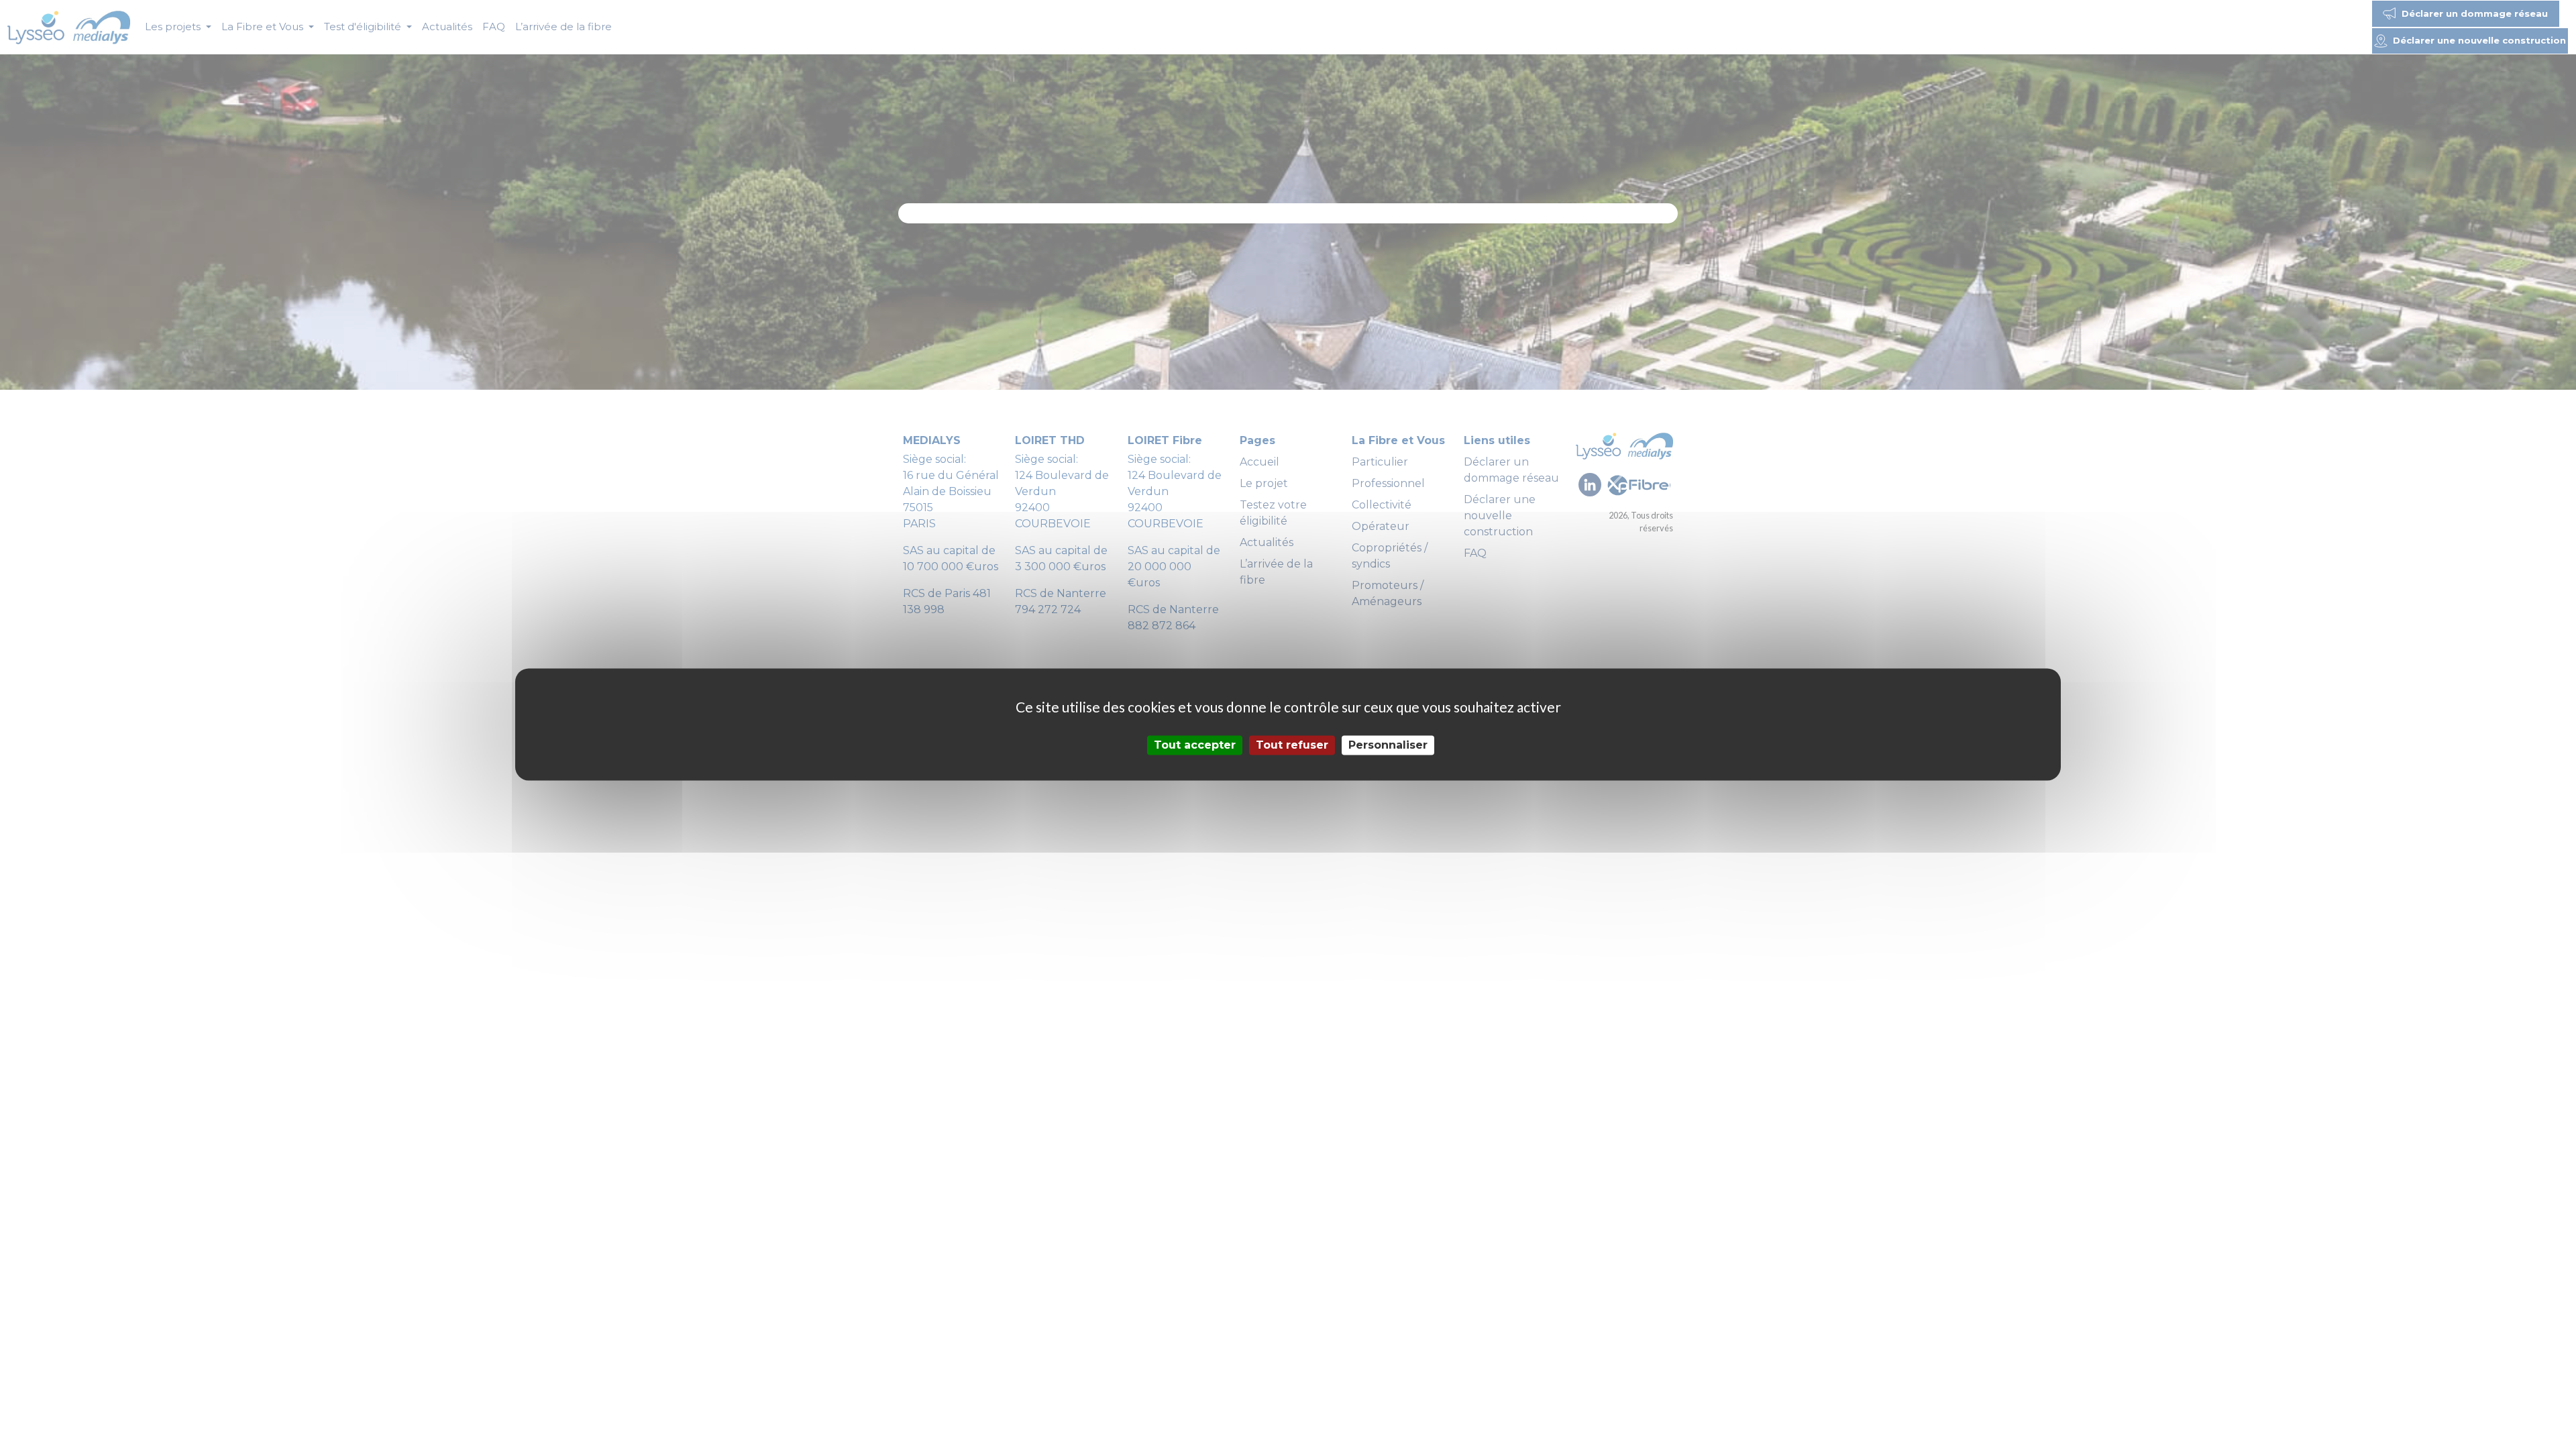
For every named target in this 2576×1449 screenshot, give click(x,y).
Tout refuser (1292, 745)
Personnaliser (1388, 745)
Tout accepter (1195, 745)
